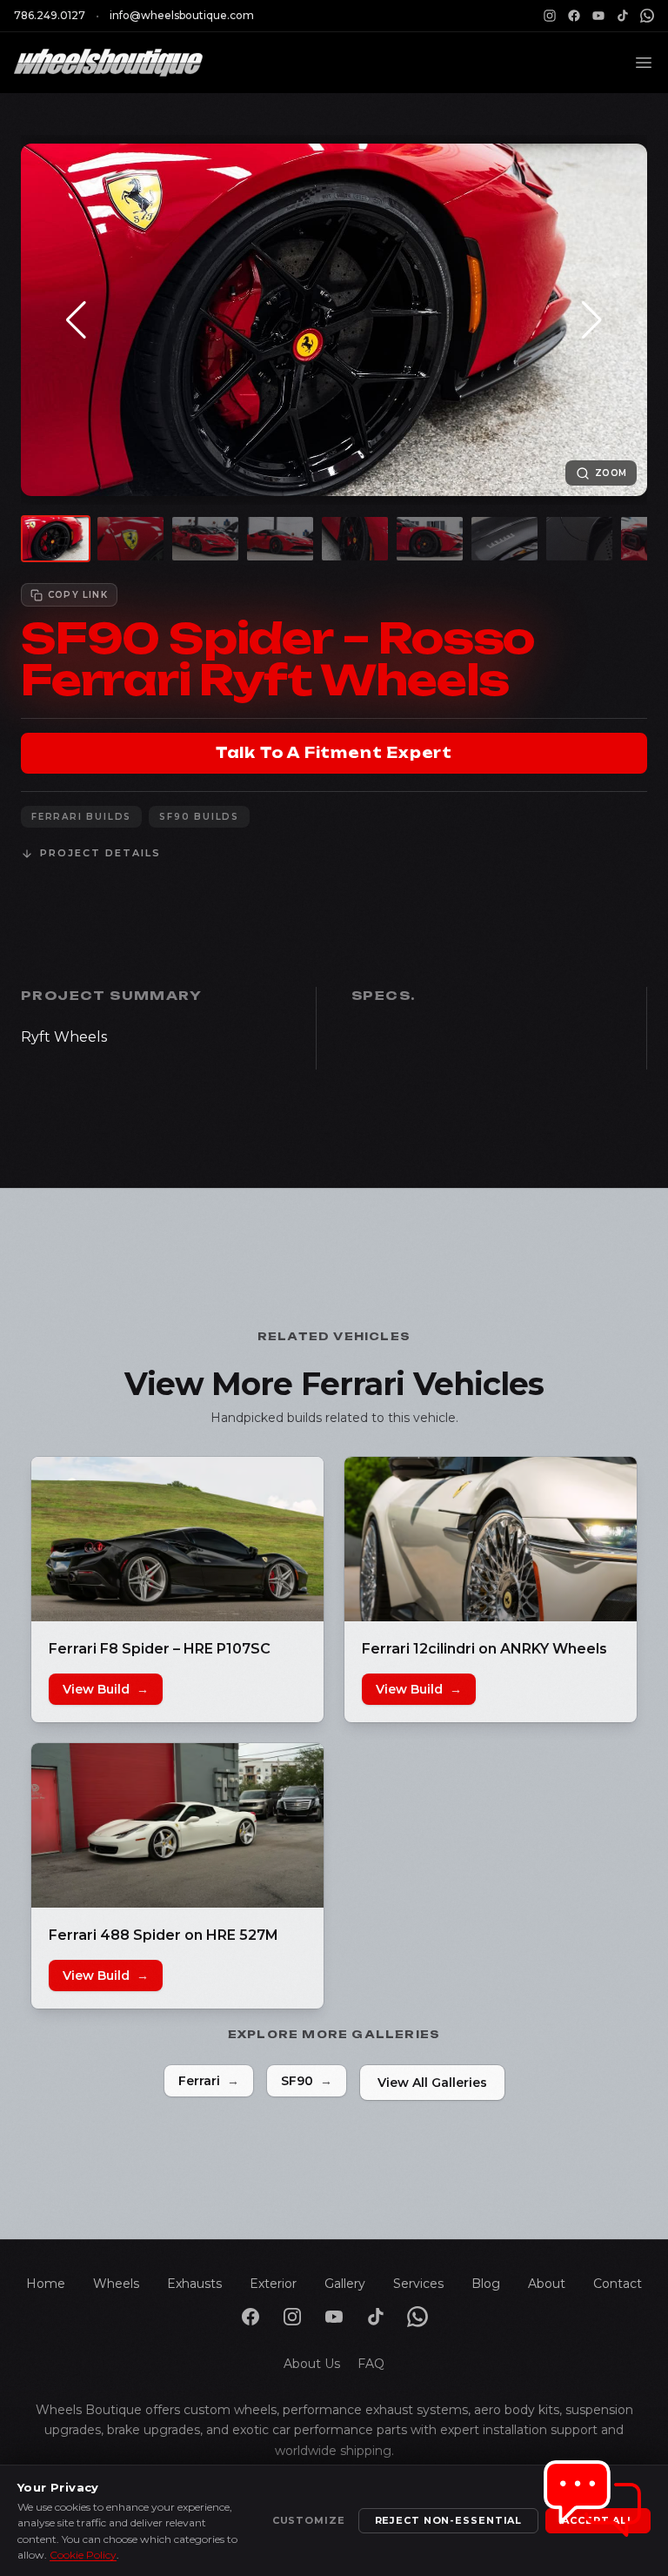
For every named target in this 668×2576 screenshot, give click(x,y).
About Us (312, 2364)
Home (46, 2284)
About (547, 2284)
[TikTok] (623, 16)
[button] (76, 320)
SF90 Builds (199, 817)
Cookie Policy (83, 2555)
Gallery (345, 2284)
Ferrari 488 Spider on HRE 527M (164, 1935)
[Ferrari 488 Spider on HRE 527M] (177, 1825)
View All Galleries (432, 2083)
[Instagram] (550, 16)
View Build (106, 1689)
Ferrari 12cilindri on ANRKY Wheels (484, 1649)
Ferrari (209, 2081)
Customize (309, 2520)
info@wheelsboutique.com (182, 15)
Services (418, 2284)
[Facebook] (574, 16)
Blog (486, 2284)
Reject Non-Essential (449, 2520)
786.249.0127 (50, 15)
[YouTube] (598, 16)
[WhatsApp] (647, 16)
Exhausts (194, 2284)
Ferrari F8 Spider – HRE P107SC (161, 1649)
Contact (618, 2284)
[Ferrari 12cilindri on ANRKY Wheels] (491, 1539)
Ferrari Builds (81, 817)
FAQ (371, 2364)
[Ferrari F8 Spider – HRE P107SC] (177, 1539)
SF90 (307, 2081)
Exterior (273, 2284)
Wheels (116, 2284)
